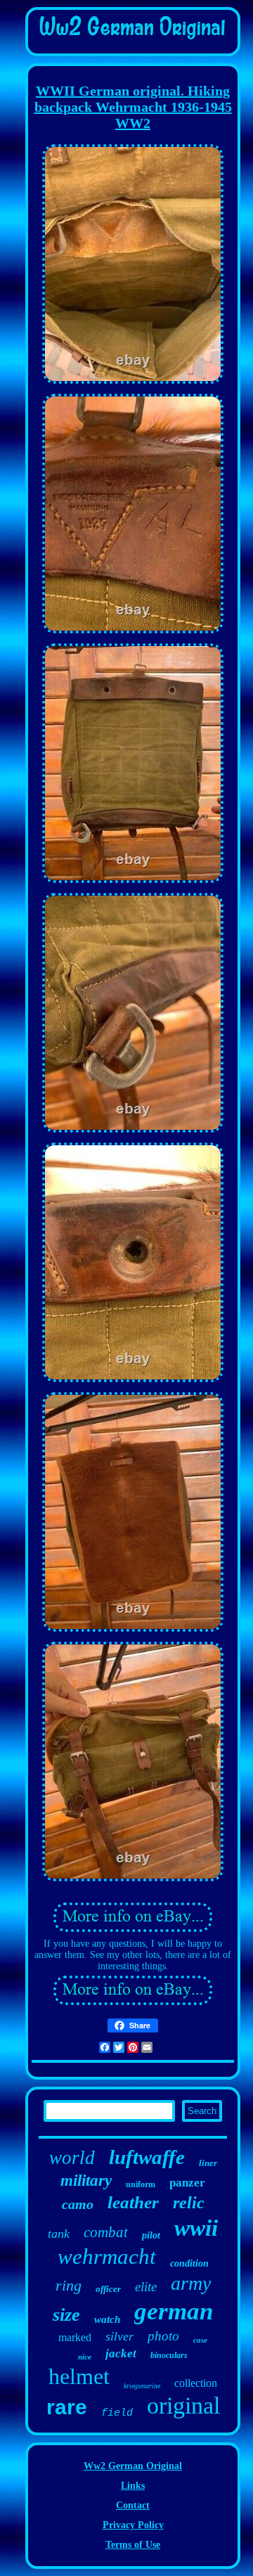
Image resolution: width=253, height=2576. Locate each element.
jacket (121, 2353)
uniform (141, 2184)
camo (78, 2204)
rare (67, 2407)
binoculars (169, 2355)
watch (107, 2319)
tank (59, 2234)
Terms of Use (133, 2545)
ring (69, 2285)
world (72, 2158)
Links (133, 2486)
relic (189, 2203)
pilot (151, 2235)
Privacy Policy (133, 2525)
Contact (133, 2505)
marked (75, 2337)
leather (133, 2202)
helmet (79, 2376)
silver (119, 2336)
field (117, 2413)
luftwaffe (147, 2157)
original (183, 2406)
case (200, 2340)
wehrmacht (107, 2256)
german (174, 2311)
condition (189, 2263)
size (66, 2315)
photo (163, 2336)
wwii (196, 2228)
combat (106, 2232)
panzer (187, 2183)
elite (146, 2287)
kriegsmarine (142, 2386)
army (191, 2283)
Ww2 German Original (133, 2466)
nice (85, 2357)
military (86, 2181)
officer (108, 2289)
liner (208, 2163)
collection (196, 2383)
